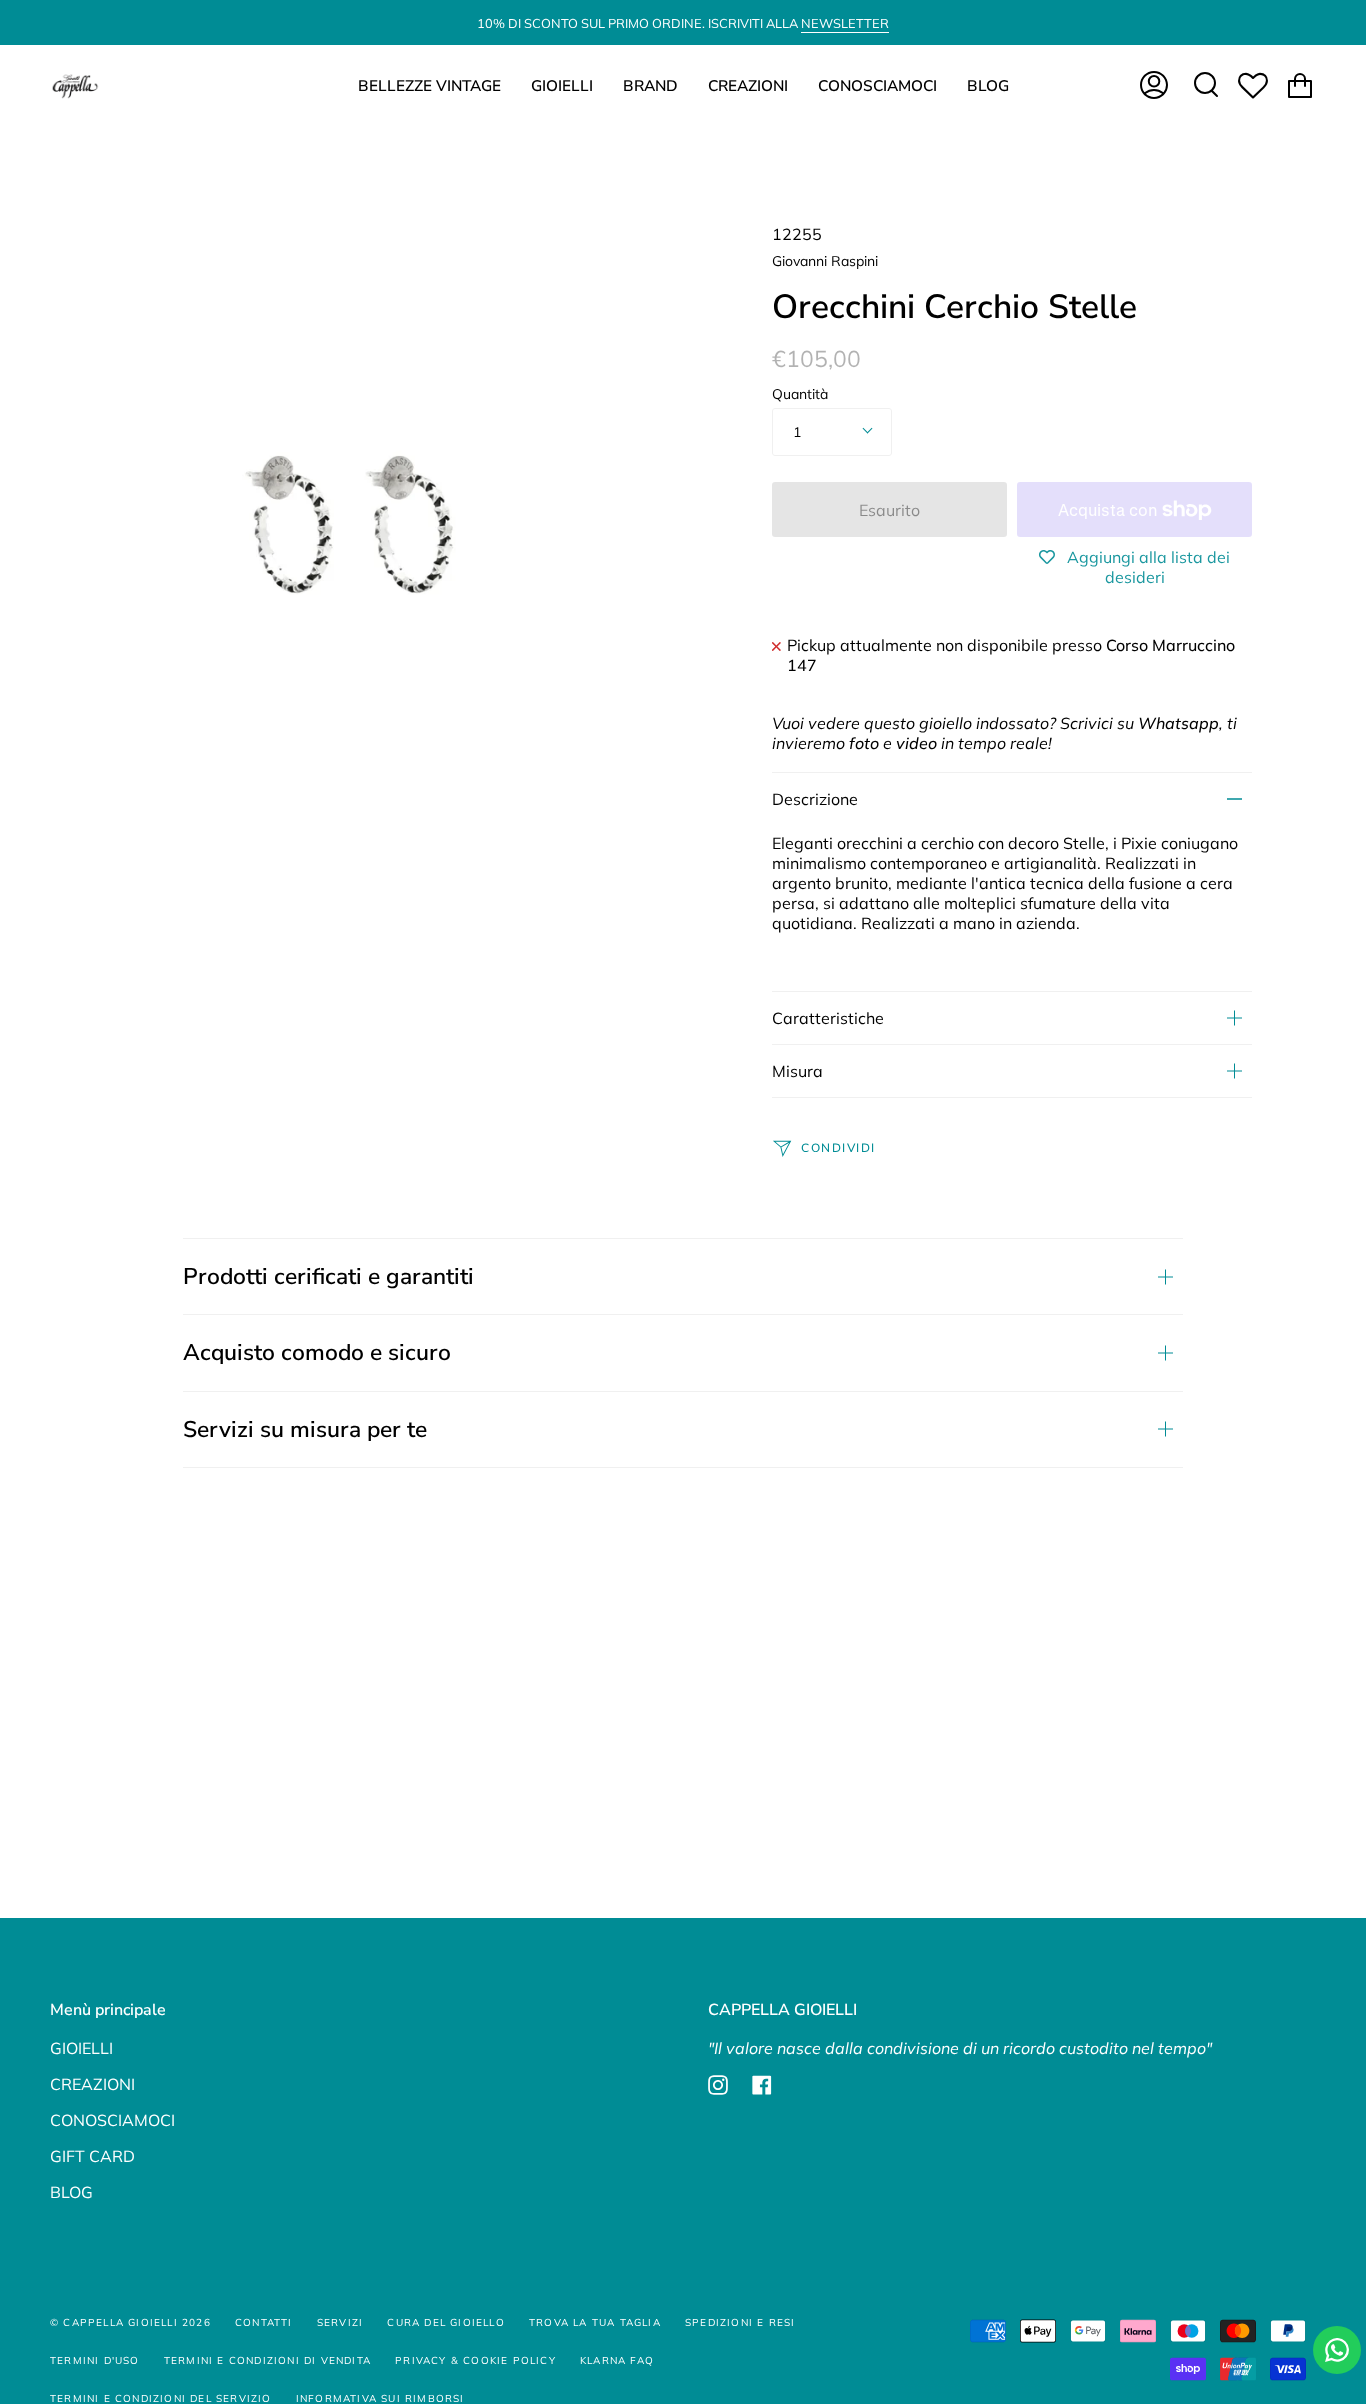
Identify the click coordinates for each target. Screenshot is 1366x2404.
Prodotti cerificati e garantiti (328, 1276)
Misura (797, 1071)
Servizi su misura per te (305, 1429)
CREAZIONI (92, 2084)
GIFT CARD (92, 2156)
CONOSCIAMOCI (112, 2120)
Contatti (264, 2322)
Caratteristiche (828, 1018)
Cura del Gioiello (445, 2322)
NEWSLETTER (845, 23)
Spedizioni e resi (740, 2322)
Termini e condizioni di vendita (267, 2360)
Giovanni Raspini (825, 261)
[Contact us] (1337, 2350)
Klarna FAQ (617, 2360)
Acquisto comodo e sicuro (317, 1352)
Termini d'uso (95, 2360)
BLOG (71, 2192)
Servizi (340, 2322)
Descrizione (815, 799)
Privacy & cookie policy (475, 2360)
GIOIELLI (81, 2048)
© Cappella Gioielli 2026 (130, 2322)
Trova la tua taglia (595, 2322)
